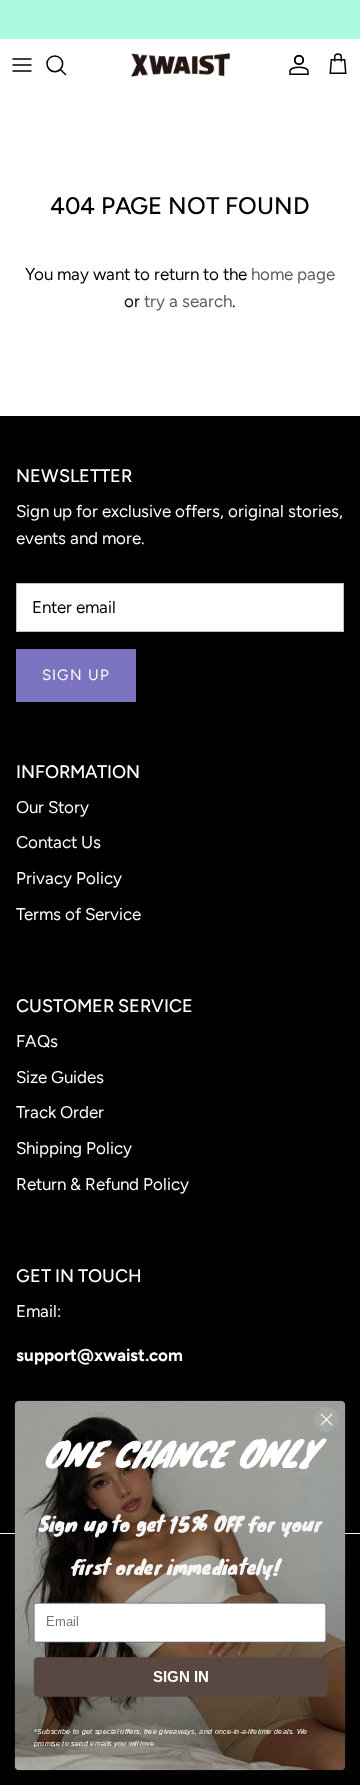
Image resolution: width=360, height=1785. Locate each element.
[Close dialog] (327, 1420)
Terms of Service (78, 914)
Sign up (76, 675)
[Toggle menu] (22, 65)
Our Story (52, 807)
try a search (188, 301)
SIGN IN (180, 1677)
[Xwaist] (180, 65)
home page (293, 274)
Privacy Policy (69, 878)
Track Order (60, 1112)
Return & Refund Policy (102, 1184)
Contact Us (58, 842)
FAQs (37, 1041)
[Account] (294, 65)
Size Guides (60, 1077)
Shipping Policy (74, 1148)
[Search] (66, 65)
